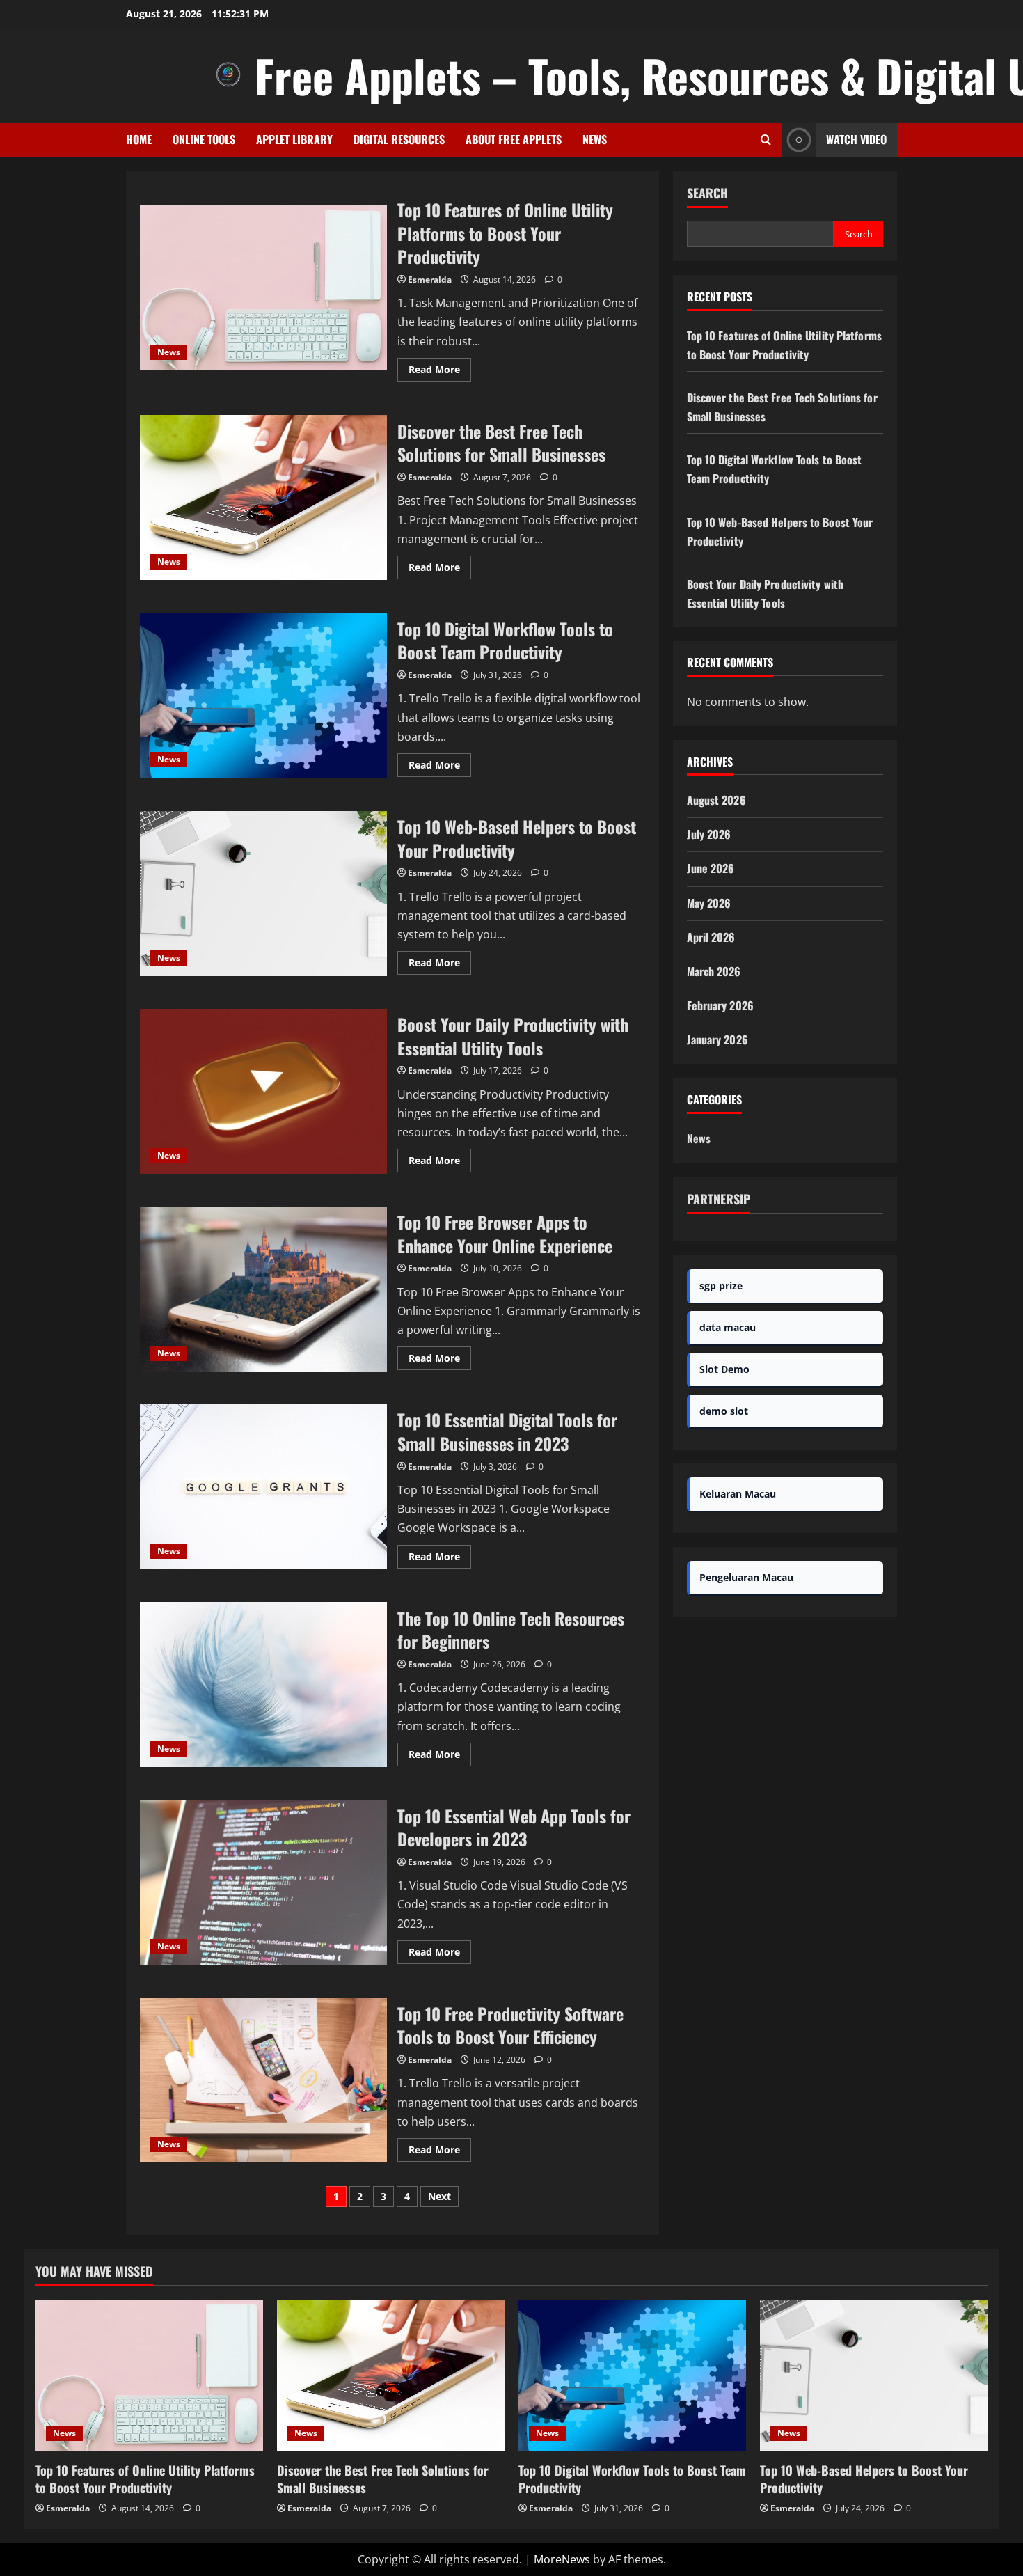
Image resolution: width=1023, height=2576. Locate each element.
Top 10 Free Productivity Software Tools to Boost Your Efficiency (263, 2081)
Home (139, 139)
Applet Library (294, 139)
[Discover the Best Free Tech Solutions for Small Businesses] (391, 2375)
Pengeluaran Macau (746, 1577)
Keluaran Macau (738, 1494)
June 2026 (711, 868)
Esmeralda (430, 280)
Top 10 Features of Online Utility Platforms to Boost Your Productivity (263, 288)
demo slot (724, 1411)
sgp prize (721, 1286)
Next (439, 2196)
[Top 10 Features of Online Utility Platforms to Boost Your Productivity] (149, 2375)
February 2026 (720, 1005)
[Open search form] (766, 140)
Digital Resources (399, 139)
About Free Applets (514, 139)
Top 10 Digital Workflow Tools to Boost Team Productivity (263, 696)
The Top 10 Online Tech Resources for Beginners (263, 1684)
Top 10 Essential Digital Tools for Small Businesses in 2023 (263, 1487)
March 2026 (714, 971)
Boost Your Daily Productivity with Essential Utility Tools (263, 1091)
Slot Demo (724, 1369)
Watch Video (856, 139)
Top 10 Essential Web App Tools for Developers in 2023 (263, 1882)
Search (707, 193)
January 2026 (717, 1039)
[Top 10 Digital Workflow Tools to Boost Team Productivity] (632, 2375)
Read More (440, 372)
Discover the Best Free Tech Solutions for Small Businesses (263, 497)
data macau (728, 1327)
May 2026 (709, 903)
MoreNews (562, 2559)
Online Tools (204, 139)
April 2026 (711, 937)
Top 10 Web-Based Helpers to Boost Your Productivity (263, 894)
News (595, 139)
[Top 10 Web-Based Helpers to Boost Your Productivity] (874, 2375)
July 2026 (709, 834)
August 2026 (716, 800)
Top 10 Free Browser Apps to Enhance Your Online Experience (263, 1289)
